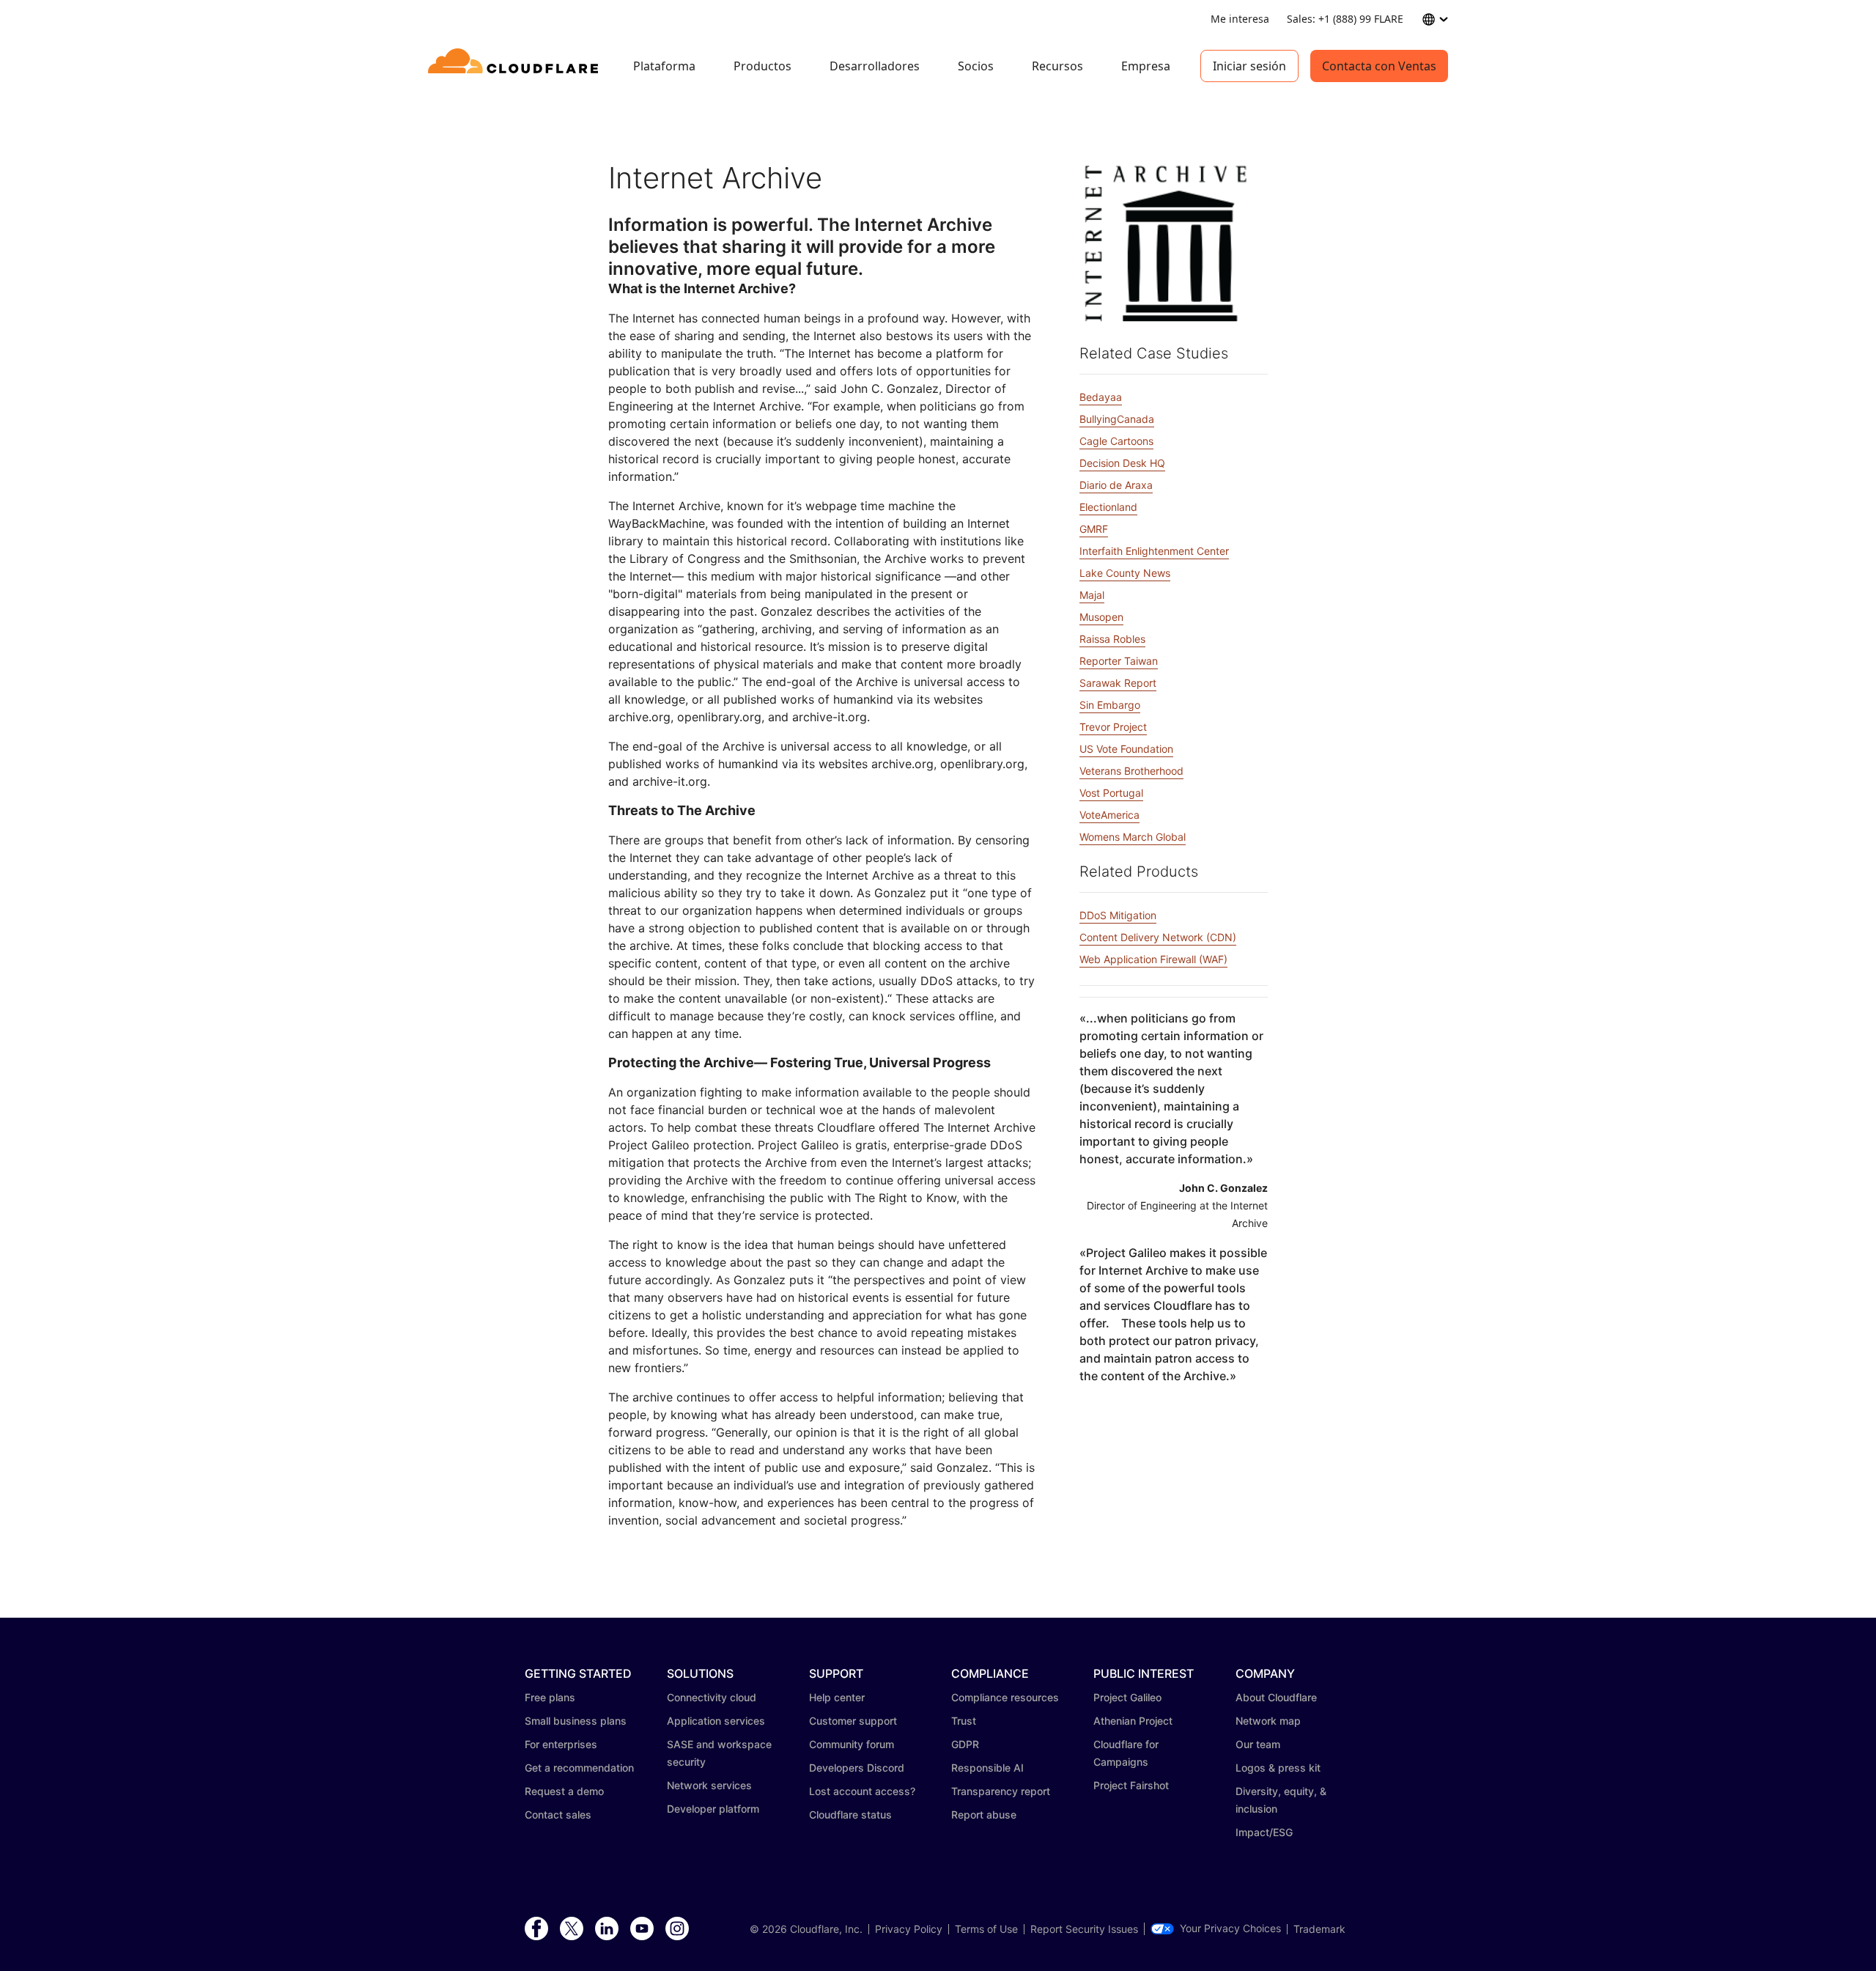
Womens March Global (1133, 837)
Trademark (1319, 1929)
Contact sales (558, 1815)
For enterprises (561, 1744)
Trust (964, 1721)
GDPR (965, 1744)
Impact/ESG (1264, 1832)
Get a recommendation (579, 1768)
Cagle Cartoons (1116, 441)
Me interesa (1240, 19)
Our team (1258, 1744)
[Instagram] (677, 1929)
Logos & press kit (1278, 1768)
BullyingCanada (1117, 419)
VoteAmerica (1109, 815)
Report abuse (984, 1815)
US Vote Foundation (1126, 749)
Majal (1092, 595)
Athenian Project (1133, 1721)
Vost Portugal (1111, 793)
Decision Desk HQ (1122, 463)
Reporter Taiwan (1119, 661)
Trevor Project (1113, 727)
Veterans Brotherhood (1131, 771)
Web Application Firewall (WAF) (1153, 959)
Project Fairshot (1131, 1785)
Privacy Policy (909, 1929)
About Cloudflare (1276, 1697)
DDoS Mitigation (1118, 915)
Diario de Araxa (1116, 485)
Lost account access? (862, 1791)
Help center (837, 1697)
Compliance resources (1005, 1697)
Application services (716, 1721)
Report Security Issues (1084, 1929)
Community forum (852, 1744)
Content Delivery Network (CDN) (1158, 937)
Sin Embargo (1110, 705)
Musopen (1101, 617)
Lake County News (1125, 573)
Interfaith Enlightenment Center (1154, 551)
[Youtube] (642, 1929)
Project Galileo (1127, 1697)
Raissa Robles (1112, 639)
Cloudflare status (850, 1815)
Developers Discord (857, 1768)
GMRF (1094, 529)
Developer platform (713, 1809)
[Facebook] (536, 1929)
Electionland (1108, 507)
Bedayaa (1101, 397)
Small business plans (576, 1721)
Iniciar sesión (1249, 66)
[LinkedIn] (607, 1929)
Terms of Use (986, 1929)
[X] (572, 1929)
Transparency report (1001, 1791)
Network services (709, 1785)
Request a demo (564, 1791)
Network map (1268, 1721)
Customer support (853, 1721)
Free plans (550, 1697)
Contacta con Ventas (1379, 66)
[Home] (516, 66)
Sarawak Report (1118, 683)
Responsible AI (987, 1768)
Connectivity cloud (712, 1697)
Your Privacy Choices (1230, 1928)
